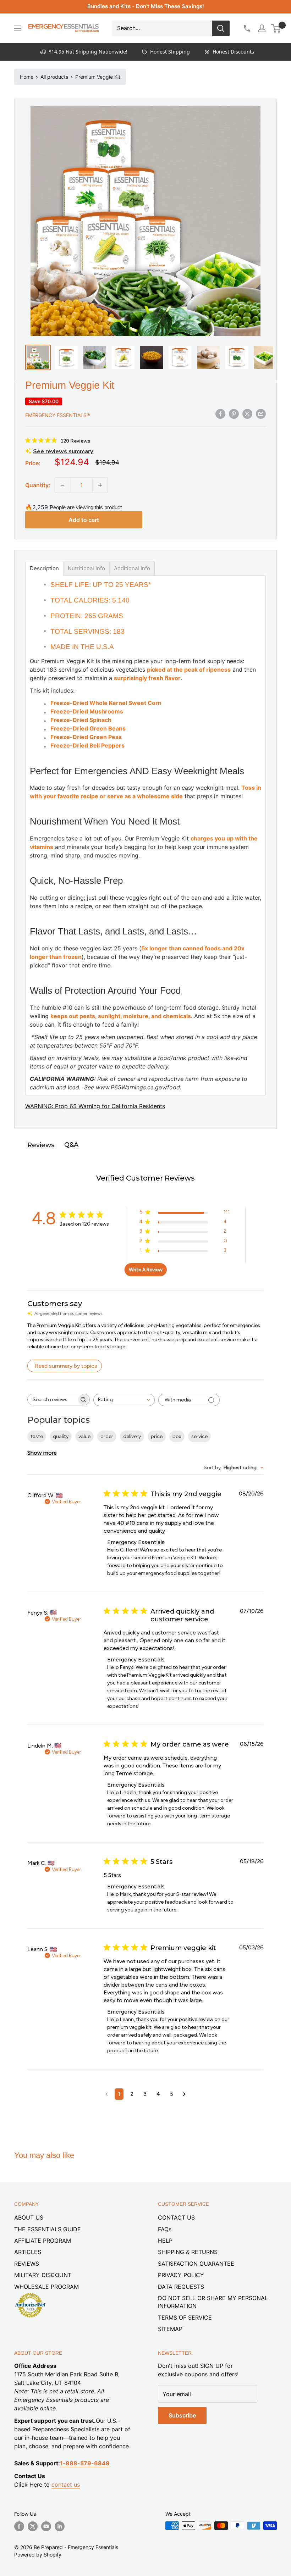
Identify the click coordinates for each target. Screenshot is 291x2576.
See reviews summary (63, 451)
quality (61, 1436)
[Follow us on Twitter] (33, 2526)
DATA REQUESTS (181, 2287)
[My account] (262, 28)
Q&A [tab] (71, 1145)
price (157, 1436)
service (199, 1436)
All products (54, 77)
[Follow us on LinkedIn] (60, 2526)
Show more (42, 1453)
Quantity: (38, 485)
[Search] (221, 28)
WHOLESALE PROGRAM (46, 2287)
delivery (132, 1436)
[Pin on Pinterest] (234, 414)
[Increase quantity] (100, 485)
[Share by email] (261, 414)
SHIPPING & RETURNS (188, 2252)
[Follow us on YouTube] (46, 2526)
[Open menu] (18, 28)
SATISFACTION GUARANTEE (196, 2264)
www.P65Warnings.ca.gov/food (138, 1087)
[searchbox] (52, 1400)
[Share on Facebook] (220, 414)
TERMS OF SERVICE (185, 2317)
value (84, 1436)
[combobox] (124, 1400)
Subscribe (182, 2415)
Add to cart (84, 520)
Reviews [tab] (41, 1145)
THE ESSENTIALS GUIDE (48, 2229)
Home (27, 77)
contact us (66, 2485)
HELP (165, 2241)
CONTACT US (176, 2217)
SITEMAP (170, 2329)
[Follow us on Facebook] (19, 2526)
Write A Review (146, 1270)
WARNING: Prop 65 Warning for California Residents (95, 1106)
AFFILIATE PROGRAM (43, 2241)
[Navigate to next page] (184, 2094)
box (177, 1436)
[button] (276, 28)
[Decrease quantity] (62, 485)
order (107, 1436)
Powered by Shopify (38, 2555)
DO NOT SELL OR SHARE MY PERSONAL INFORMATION (213, 2302)
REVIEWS (27, 2264)
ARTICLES (28, 2252)
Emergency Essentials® (57, 415)
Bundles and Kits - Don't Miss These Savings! (146, 6)
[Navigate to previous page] (107, 2094)
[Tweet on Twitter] (247, 414)
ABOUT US (29, 2217)
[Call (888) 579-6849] (247, 28)
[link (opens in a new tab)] (30, 2294)
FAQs (165, 2229)
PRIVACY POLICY (181, 2275)
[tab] (44, 568)
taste (37, 1436)
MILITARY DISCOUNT (43, 2275)
